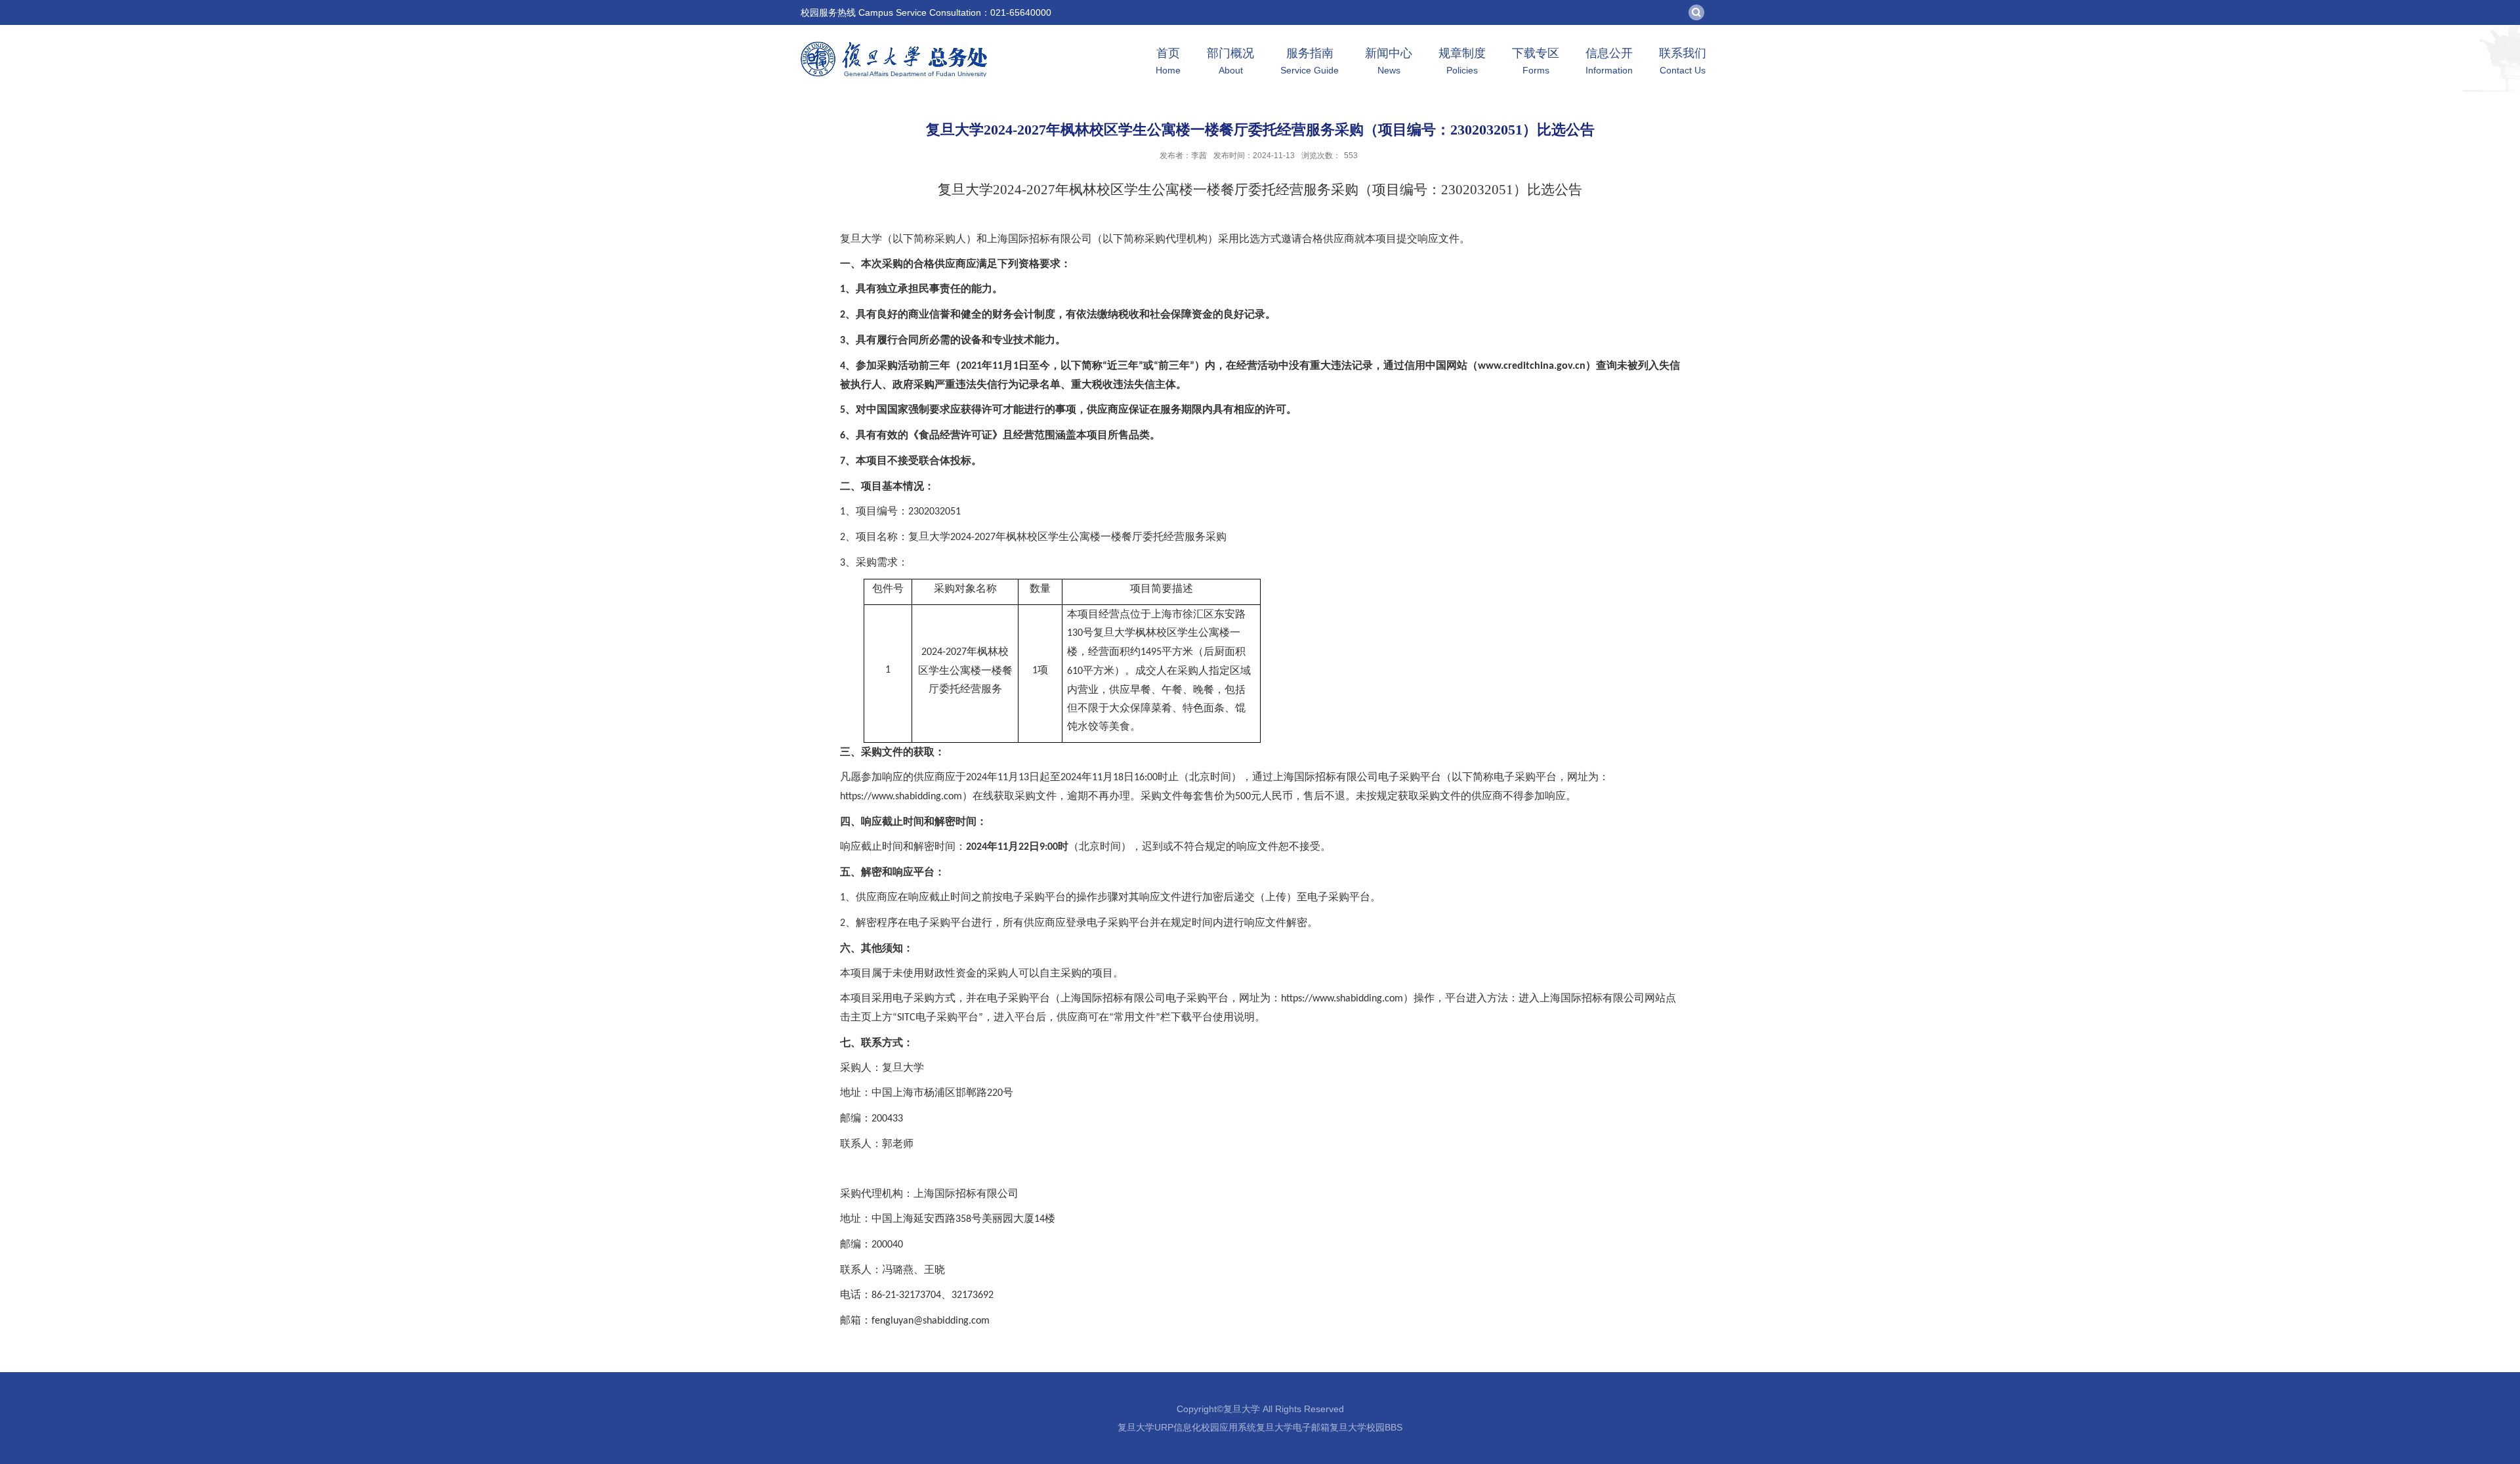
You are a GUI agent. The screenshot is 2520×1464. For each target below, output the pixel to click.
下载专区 (1536, 61)
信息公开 (1609, 61)
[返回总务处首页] (894, 46)
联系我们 (1683, 61)
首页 (1168, 61)
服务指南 (1310, 61)
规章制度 (1462, 61)
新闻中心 (1389, 61)
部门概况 (1230, 61)
